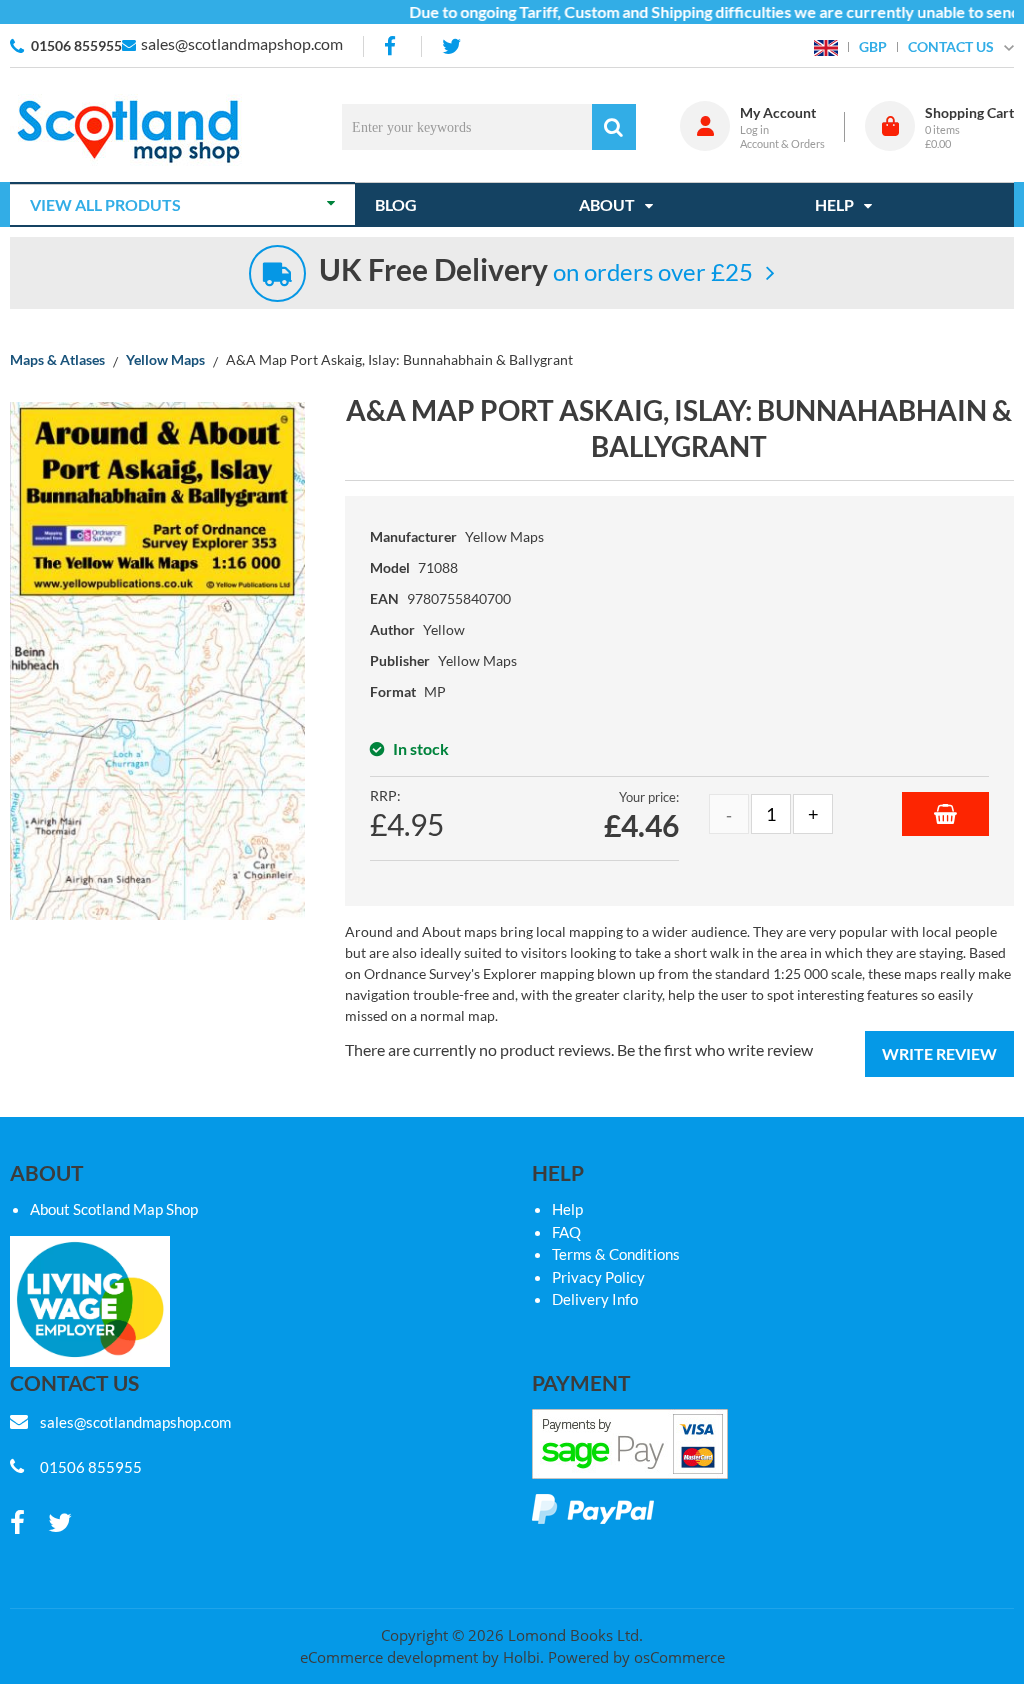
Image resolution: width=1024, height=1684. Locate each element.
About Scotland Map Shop (114, 1209)
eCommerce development (389, 1657)
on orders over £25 (536, 271)
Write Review (939, 1053)
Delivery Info (595, 1299)
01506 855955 (76, 45)
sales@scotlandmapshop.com (242, 43)
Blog (396, 204)
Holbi (521, 1657)
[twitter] (451, 46)
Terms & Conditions (616, 1254)
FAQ (566, 1232)
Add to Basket (945, 814)
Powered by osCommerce (636, 1657)
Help (567, 1209)
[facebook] (392, 46)
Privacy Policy (598, 1277)
